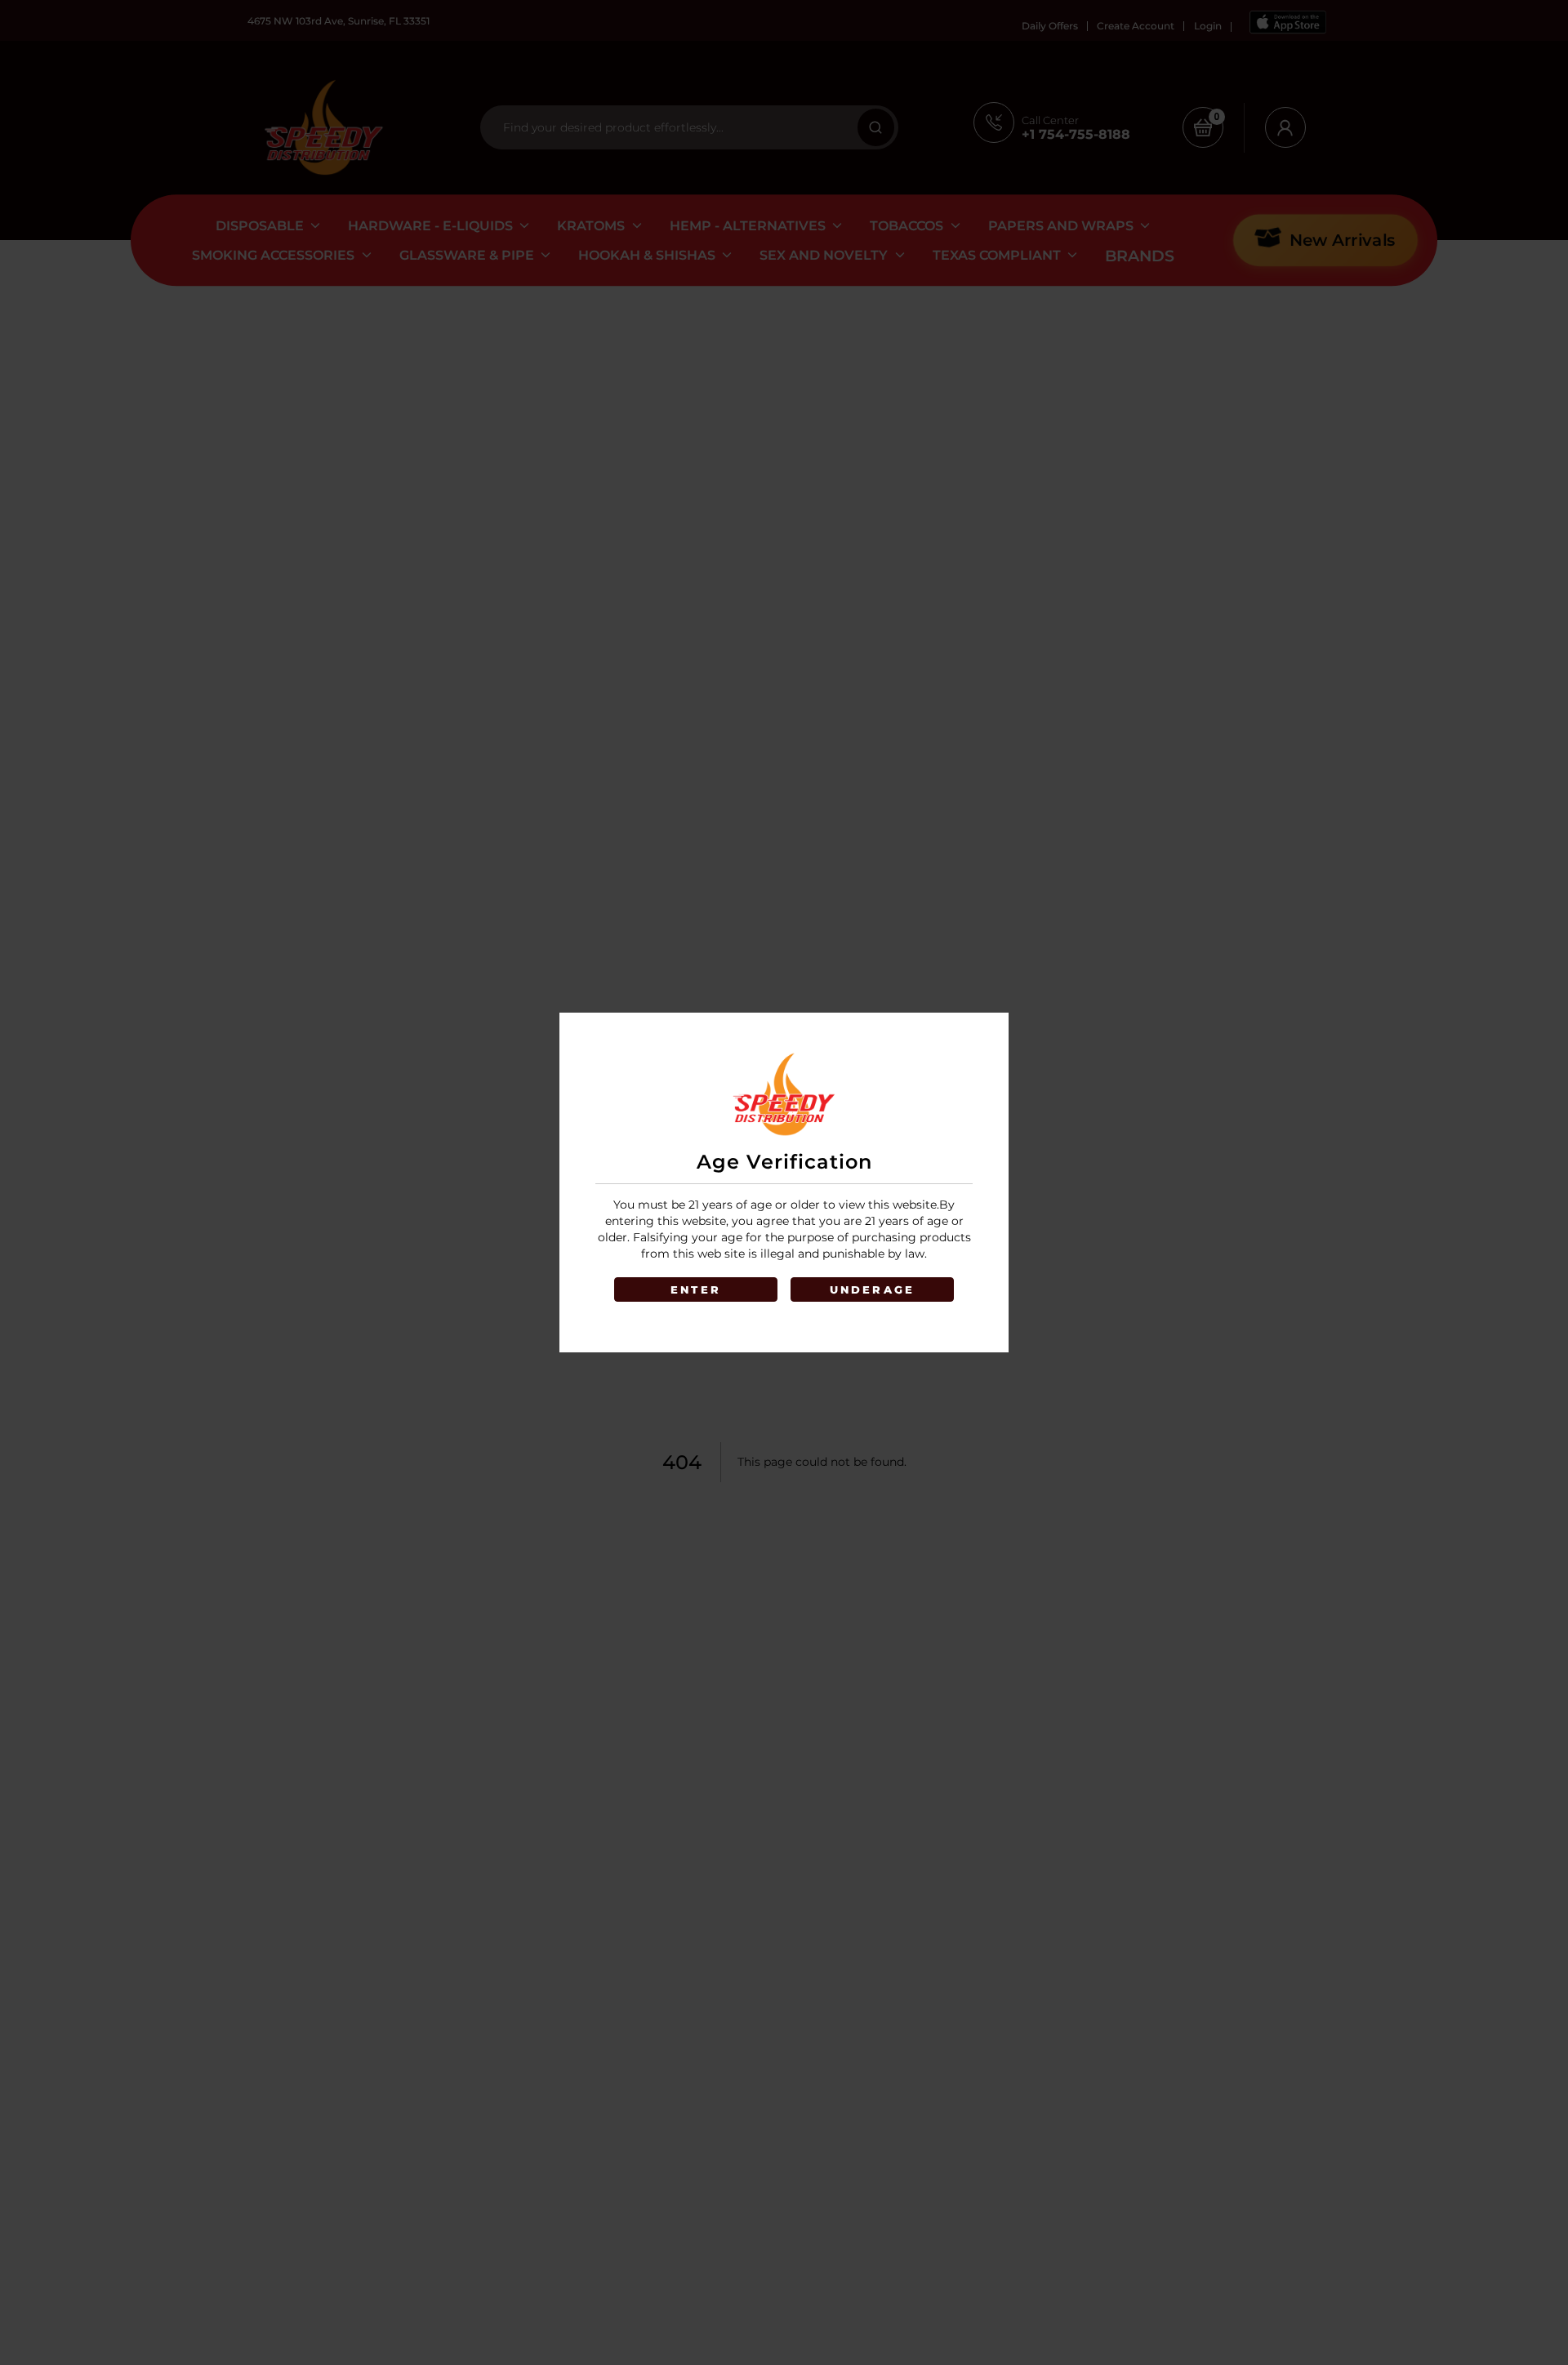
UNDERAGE (873, 1289)
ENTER (696, 1289)
